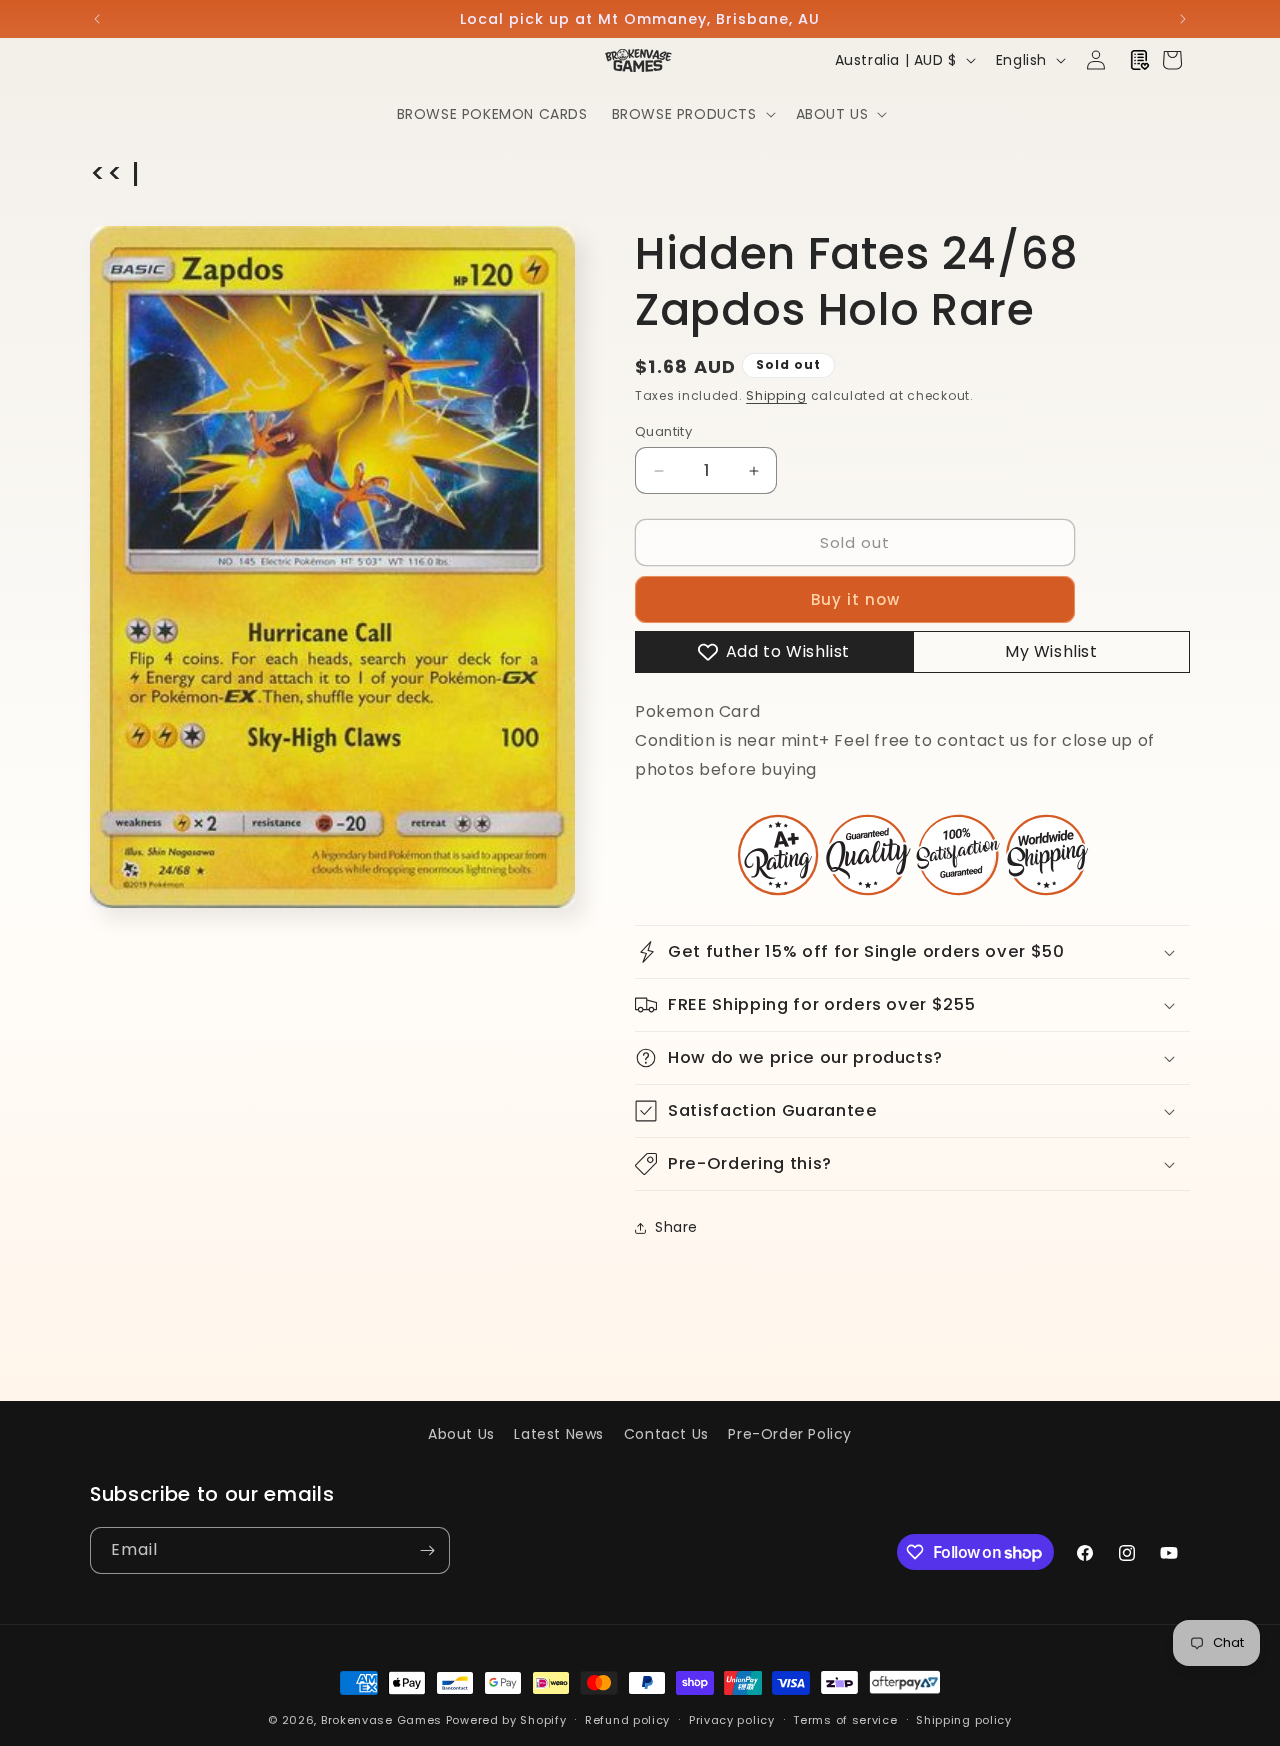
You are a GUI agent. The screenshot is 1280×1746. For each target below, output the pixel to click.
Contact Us (666, 1434)
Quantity (663, 431)
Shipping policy (964, 1720)
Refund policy (627, 1720)
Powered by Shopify (506, 1720)
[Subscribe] (427, 1550)
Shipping (776, 395)
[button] (692, 114)
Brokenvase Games (381, 1720)
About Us (461, 1434)
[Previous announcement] (97, 19)
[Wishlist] (1140, 60)
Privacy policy (732, 1720)
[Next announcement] (1183, 19)
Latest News (559, 1434)
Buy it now (855, 599)
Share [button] (676, 1227)
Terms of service (845, 1720)
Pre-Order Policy (790, 1434)
